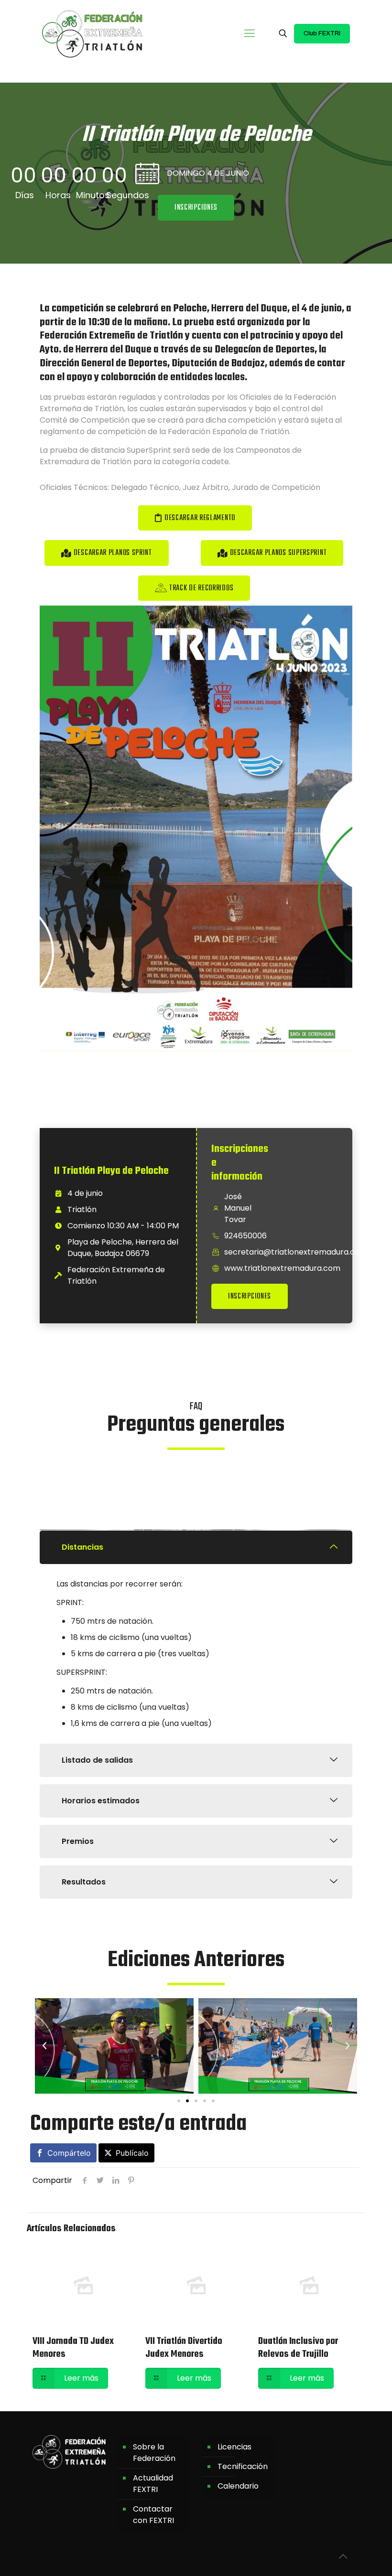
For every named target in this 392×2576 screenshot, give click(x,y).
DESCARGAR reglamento (200, 518)
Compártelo (69, 2153)
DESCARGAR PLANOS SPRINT (113, 553)
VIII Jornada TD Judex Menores (73, 2347)
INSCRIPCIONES (250, 1297)
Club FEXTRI (322, 33)
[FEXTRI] (92, 33)
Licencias (234, 2447)
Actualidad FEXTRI (153, 2484)
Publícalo (132, 2153)
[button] (196, 208)
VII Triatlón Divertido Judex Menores (184, 2347)
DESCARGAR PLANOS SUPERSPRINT (278, 553)
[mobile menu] (250, 33)
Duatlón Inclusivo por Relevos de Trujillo (298, 2347)
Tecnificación (243, 2466)
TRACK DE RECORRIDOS (201, 588)
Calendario (238, 2486)
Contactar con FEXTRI (153, 2515)
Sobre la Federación (154, 2453)
